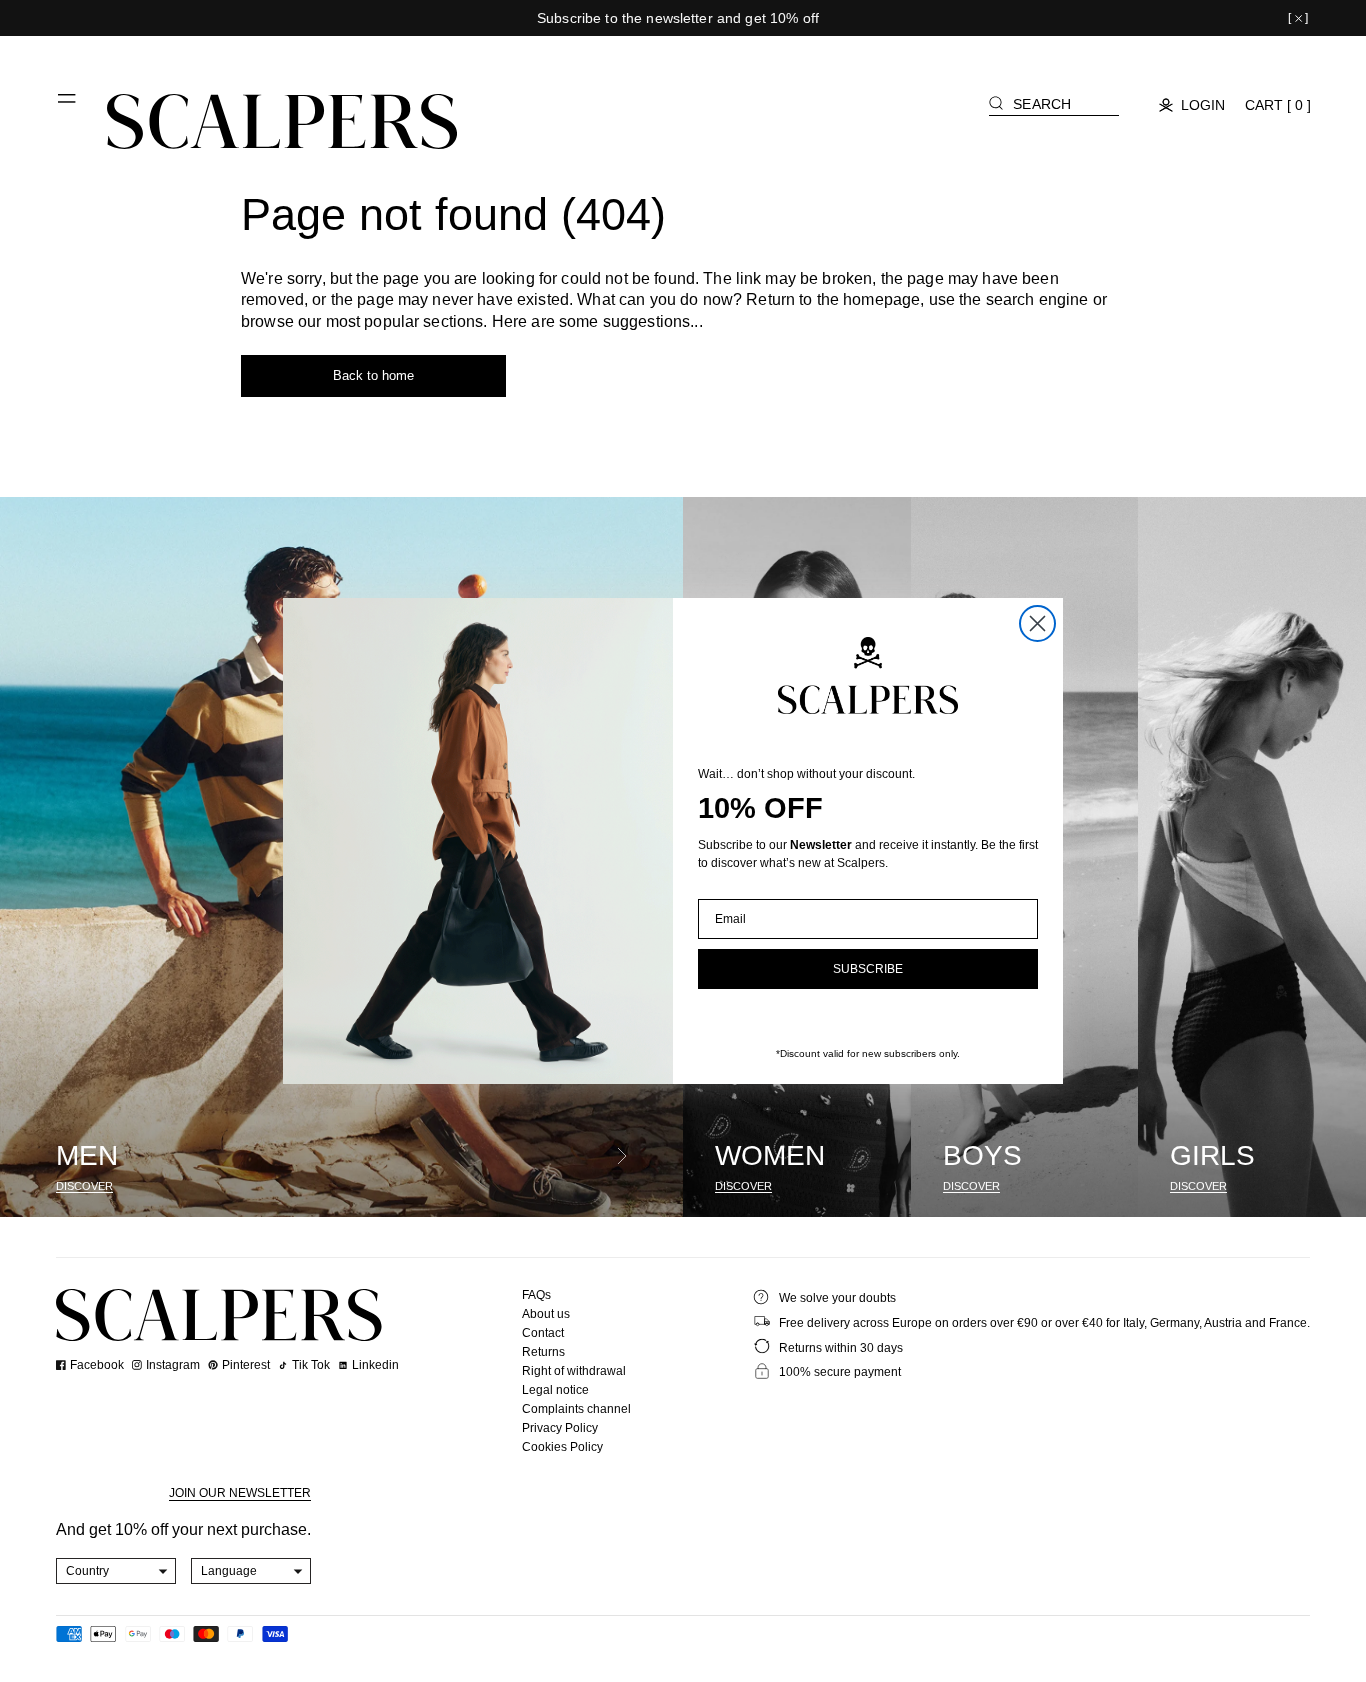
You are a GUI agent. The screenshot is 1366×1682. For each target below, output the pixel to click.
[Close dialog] (1037, 623)
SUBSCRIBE (868, 969)
